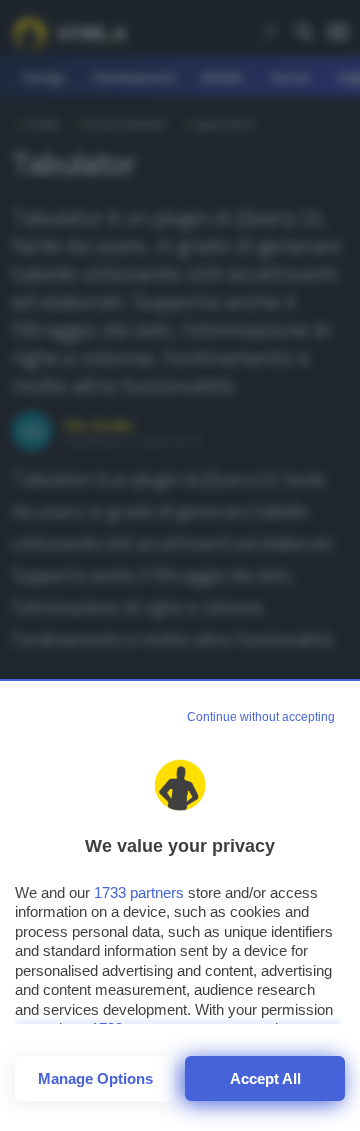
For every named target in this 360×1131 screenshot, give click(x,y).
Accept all (265, 1078)
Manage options (95, 1078)
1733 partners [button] (139, 892)
